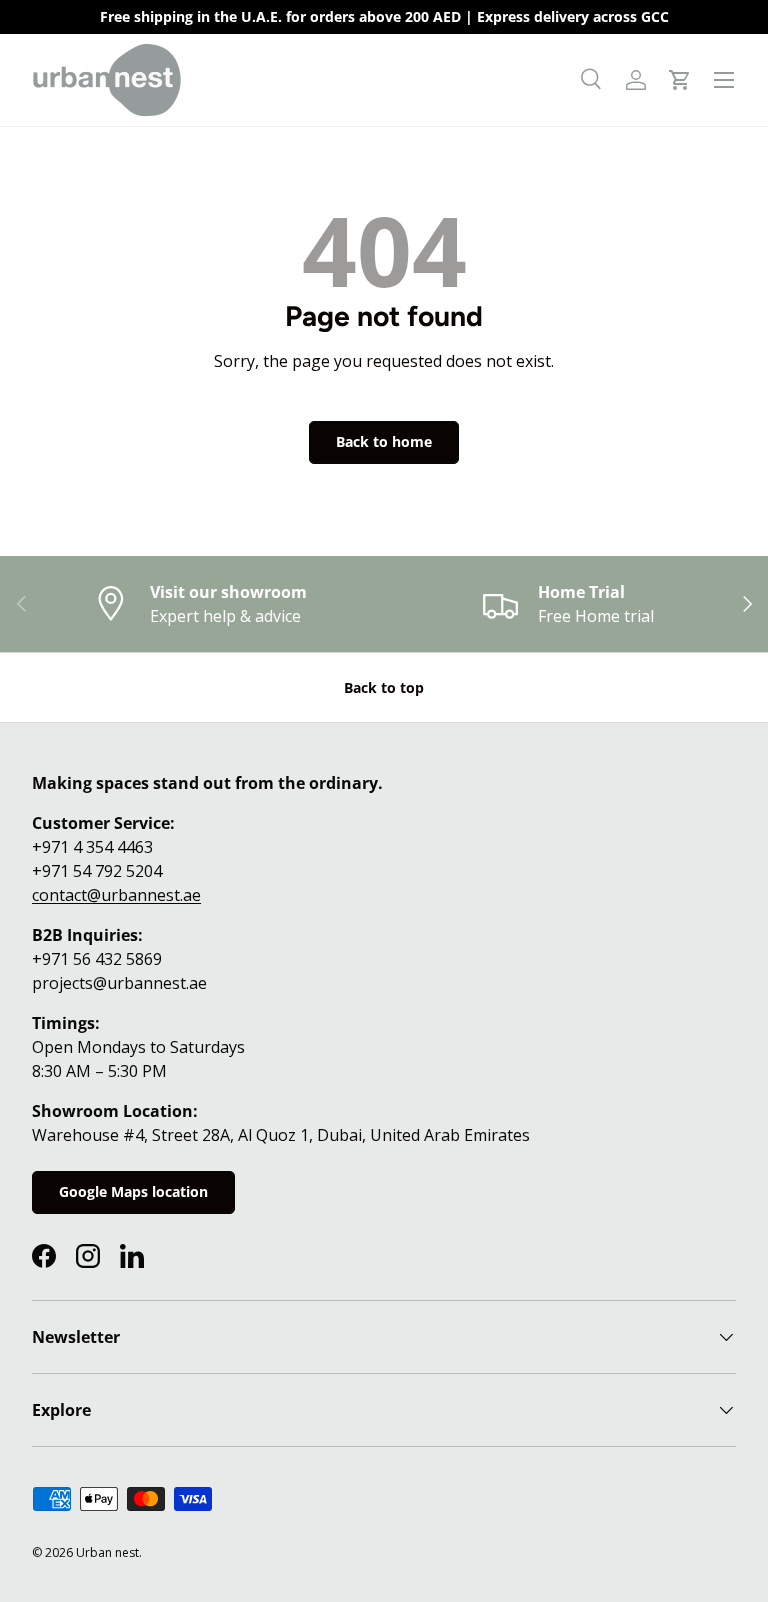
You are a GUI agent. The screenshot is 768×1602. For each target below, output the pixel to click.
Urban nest (107, 1552)
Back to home (384, 441)
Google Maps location (133, 1191)
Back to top (384, 687)
